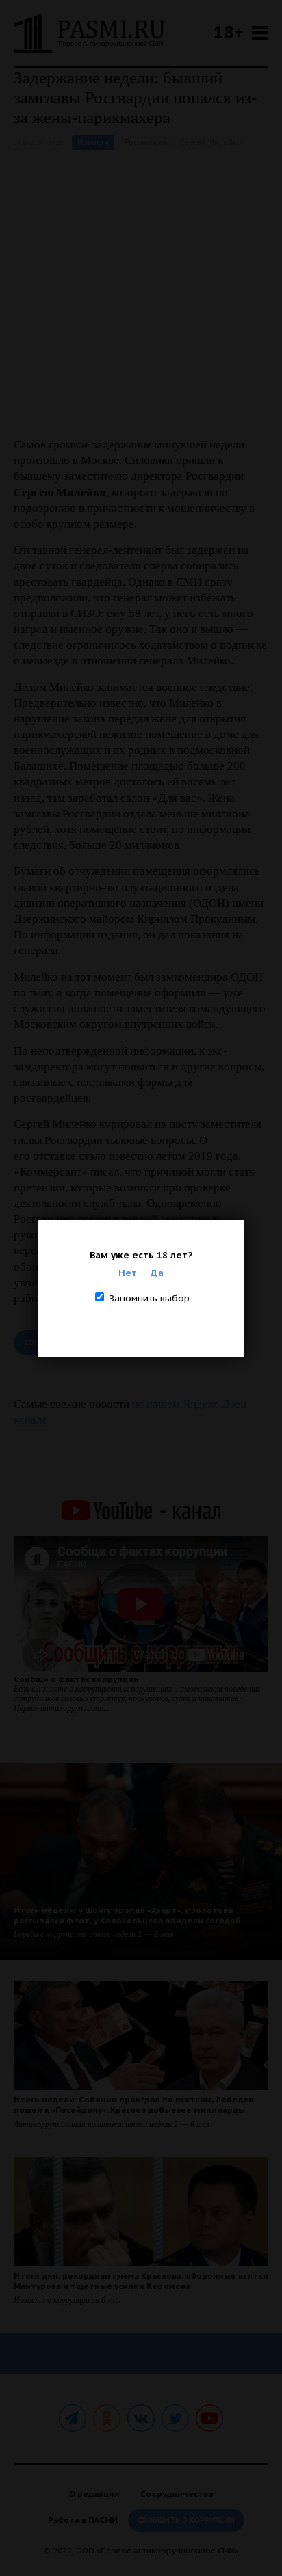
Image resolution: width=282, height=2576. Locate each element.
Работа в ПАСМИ (83, 2520)
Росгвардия (145, 143)
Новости (93, 143)
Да (157, 1273)
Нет (128, 1273)
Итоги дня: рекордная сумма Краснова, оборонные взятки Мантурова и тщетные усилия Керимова (141, 2281)
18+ (229, 32)
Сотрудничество (177, 2494)
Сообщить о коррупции (186, 2520)
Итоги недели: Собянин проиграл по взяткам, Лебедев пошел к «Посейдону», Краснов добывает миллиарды (133, 2104)
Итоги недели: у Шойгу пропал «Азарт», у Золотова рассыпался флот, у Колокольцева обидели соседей (127, 1915)
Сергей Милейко (210, 143)
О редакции (94, 2494)
